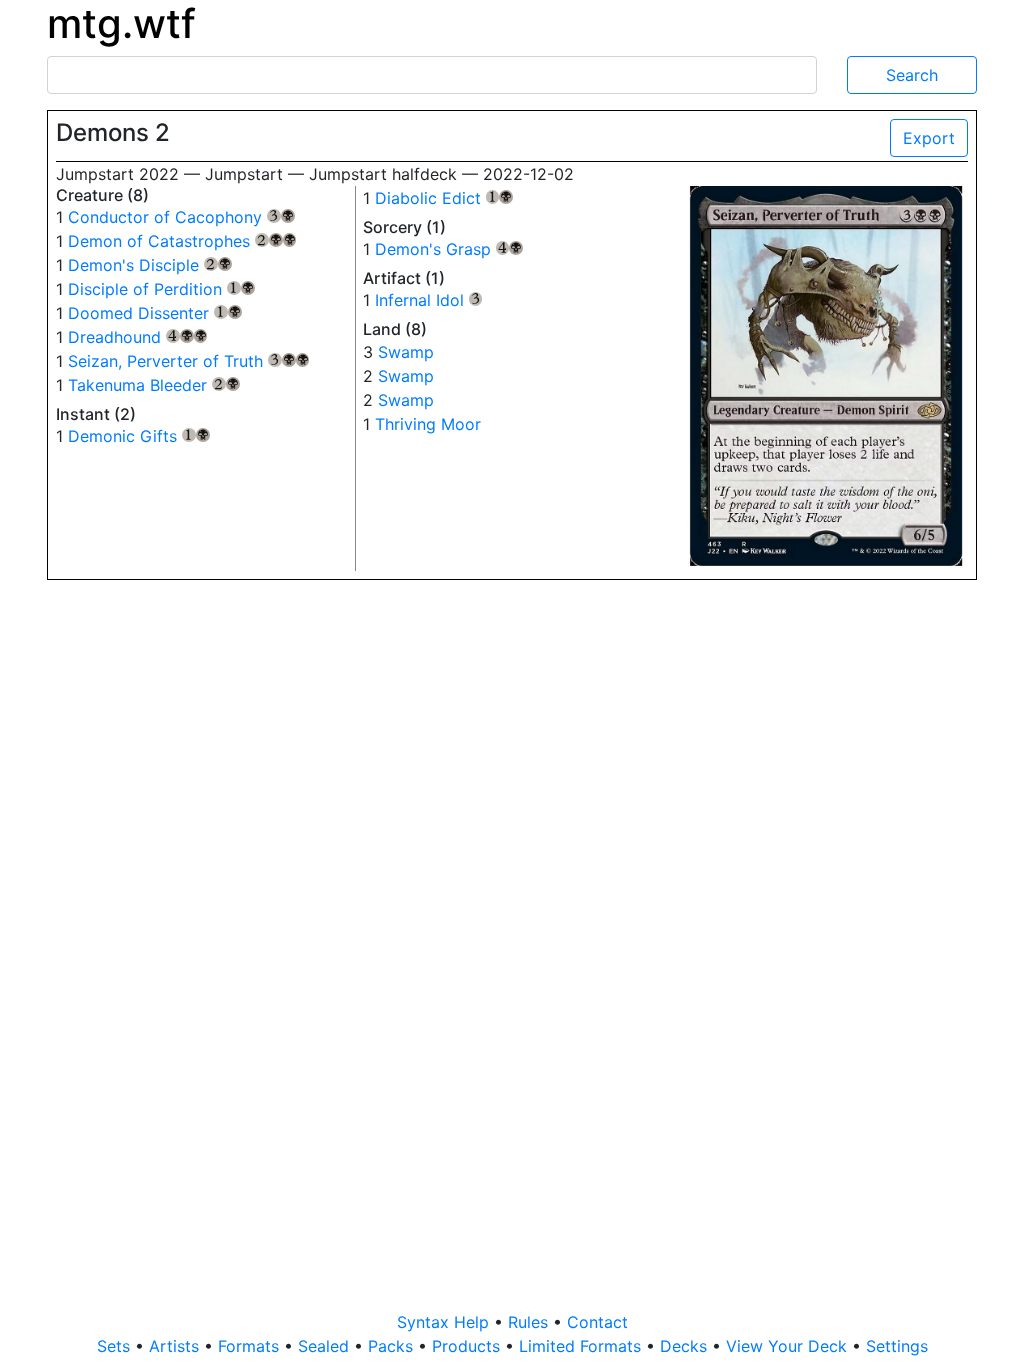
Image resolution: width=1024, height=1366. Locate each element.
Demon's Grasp (449, 249)
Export (929, 138)
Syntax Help (445, 1322)
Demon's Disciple (150, 265)
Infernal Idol (429, 300)
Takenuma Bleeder (154, 385)
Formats (251, 1346)
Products (468, 1346)
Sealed (326, 1346)
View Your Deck (789, 1346)
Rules (530, 1322)
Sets (116, 1346)
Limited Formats (582, 1346)
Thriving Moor (428, 424)
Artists (176, 1346)
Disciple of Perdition (161, 289)
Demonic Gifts (139, 436)
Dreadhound (137, 337)
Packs (393, 1346)
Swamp (406, 352)
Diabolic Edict (444, 198)
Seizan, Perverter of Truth (188, 361)
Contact (597, 1322)
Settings (897, 1346)
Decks (686, 1346)
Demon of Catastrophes (182, 241)
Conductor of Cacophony (181, 217)
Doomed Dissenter (155, 313)
